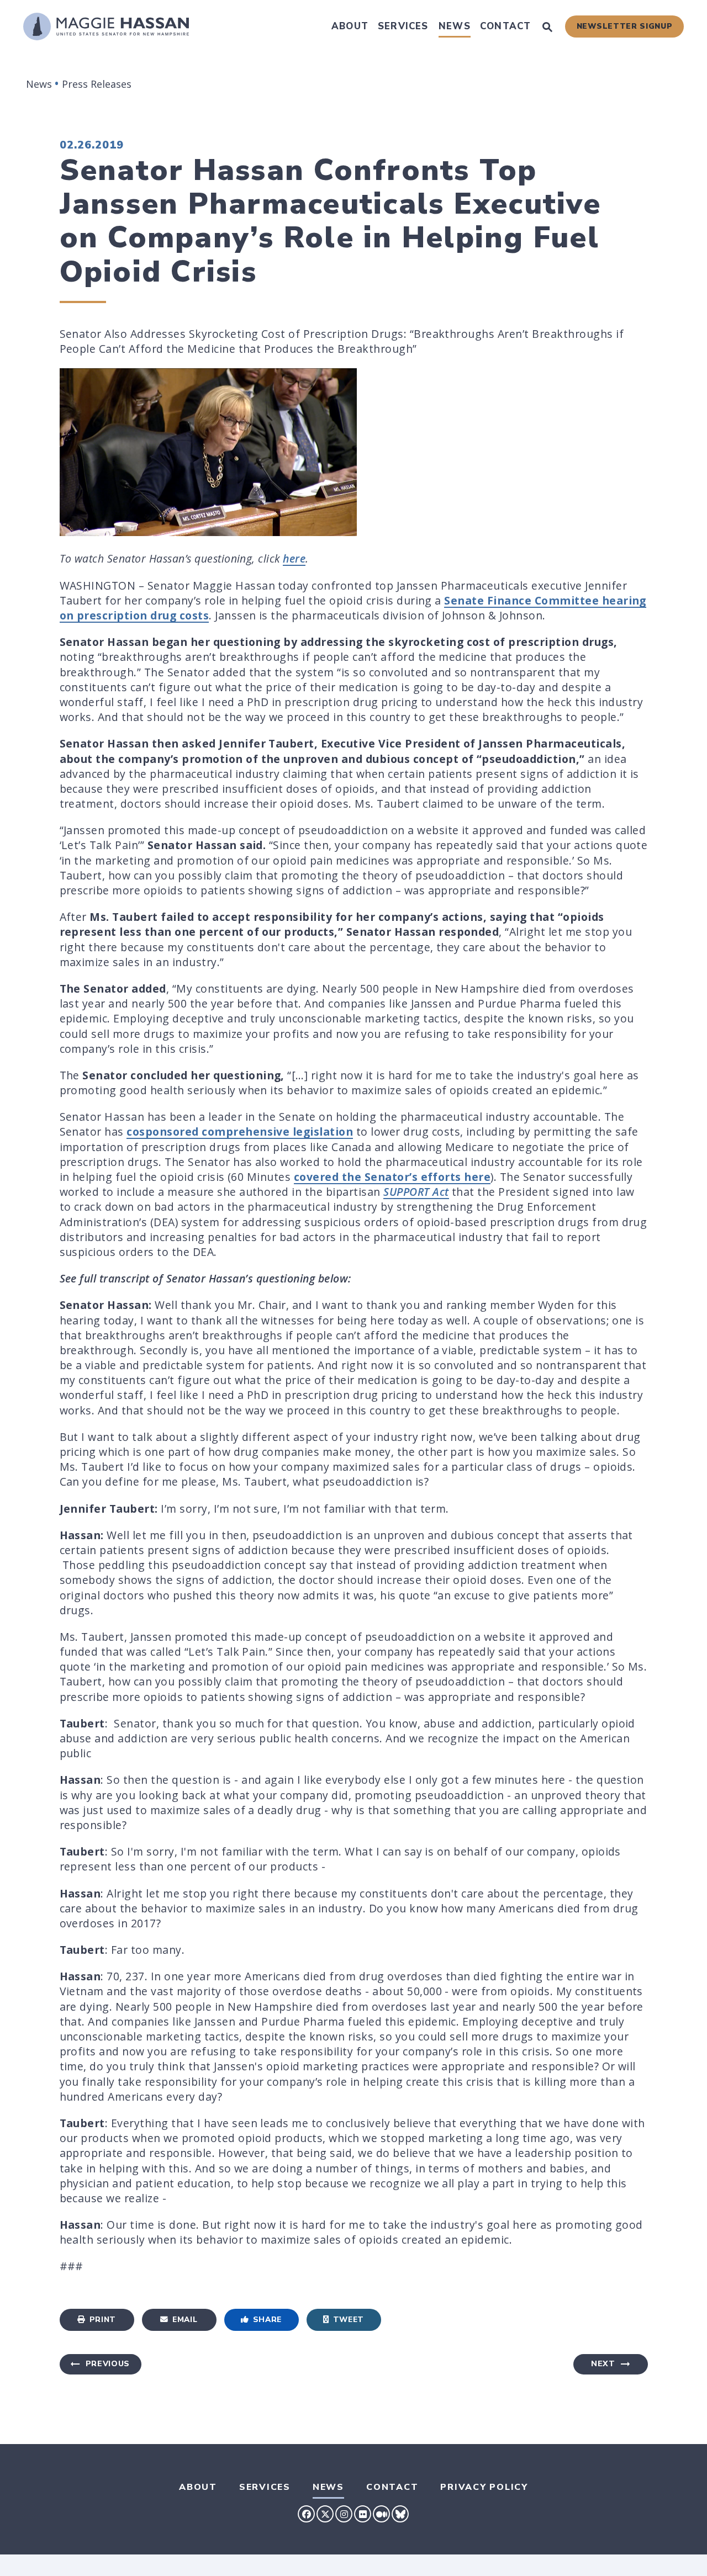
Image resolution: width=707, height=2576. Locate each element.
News (455, 26)
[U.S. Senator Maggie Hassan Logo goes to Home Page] (106, 26)
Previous (108, 2364)
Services (403, 26)
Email (185, 2320)
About (350, 26)
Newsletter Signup (625, 26)
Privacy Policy (484, 2487)
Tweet (349, 2320)
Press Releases (97, 84)
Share (267, 2320)
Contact (505, 26)
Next (603, 2364)
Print (103, 2320)
